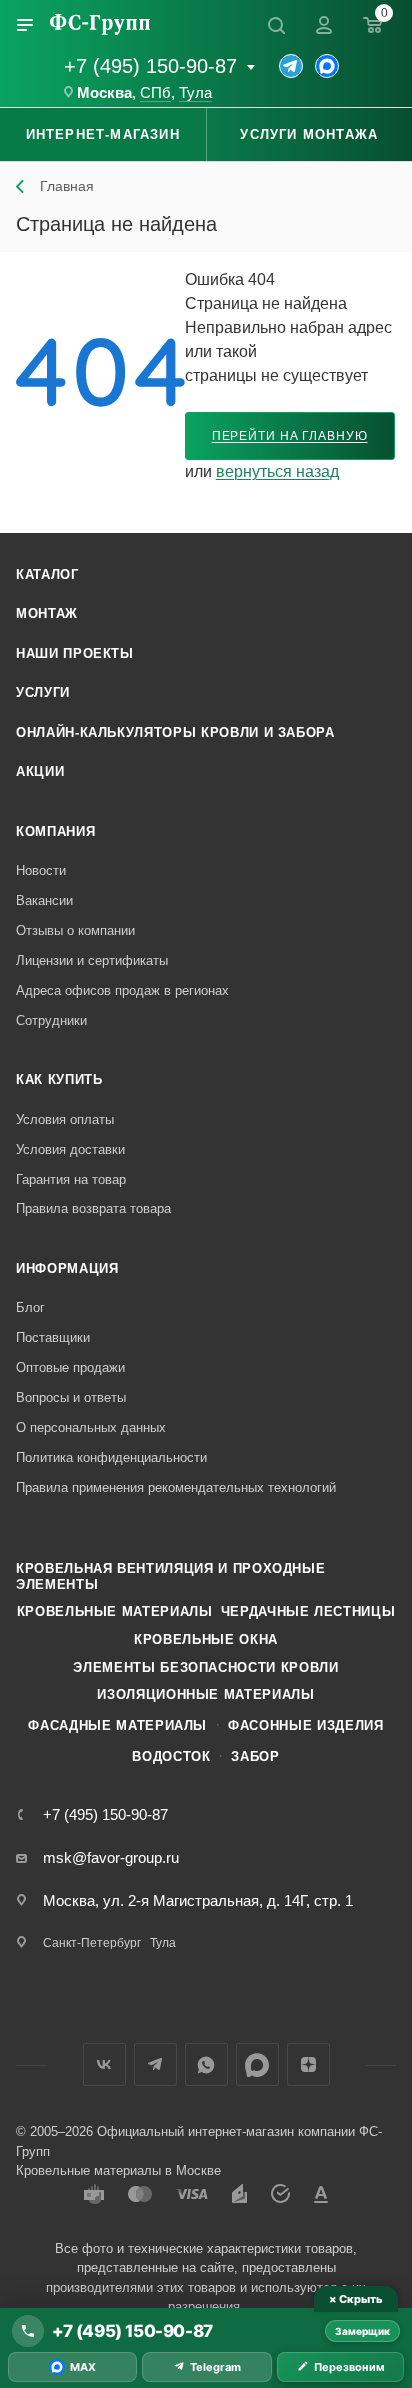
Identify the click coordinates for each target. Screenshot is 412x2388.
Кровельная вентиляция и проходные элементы (170, 1576)
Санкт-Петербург (92, 1943)
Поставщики (53, 1337)
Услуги (43, 692)
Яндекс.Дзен (308, 2064)
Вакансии (44, 900)
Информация (67, 1268)
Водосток (171, 1756)
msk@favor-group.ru (111, 1857)
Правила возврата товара (93, 1208)
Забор (255, 1756)
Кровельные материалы (115, 1611)
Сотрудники (51, 1020)
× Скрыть (355, 2299)
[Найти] (276, 25)
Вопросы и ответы (71, 1397)
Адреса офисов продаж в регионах (122, 990)
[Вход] (324, 25)
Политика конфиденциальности (111, 1457)
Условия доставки (70, 1149)
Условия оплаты (65, 1119)
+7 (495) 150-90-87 (150, 66)
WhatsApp (206, 2064)
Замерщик (362, 2331)
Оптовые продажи (70, 1367)
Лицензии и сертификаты (92, 960)
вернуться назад (277, 471)
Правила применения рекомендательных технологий (176, 1487)
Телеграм (155, 2064)
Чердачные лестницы (308, 1611)
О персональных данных (91, 1427)
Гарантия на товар (71, 1179)
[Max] (327, 66)
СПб (155, 93)
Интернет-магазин (103, 134)
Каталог (47, 574)
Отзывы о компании (75, 930)
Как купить (59, 1079)
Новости (41, 870)
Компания (55, 831)
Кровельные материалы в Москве (118, 2170)
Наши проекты (75, 653)
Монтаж (47, 613)
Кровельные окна (206, 1639)
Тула (195, 93)
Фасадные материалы (117, 1725)
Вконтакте (104, 2064)
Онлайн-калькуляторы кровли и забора (175, 732)
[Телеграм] (291, 66)
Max (257, 2064)
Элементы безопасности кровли (205, 1667)
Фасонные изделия (305, 1725)
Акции (40, 771)
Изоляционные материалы (205, 1694)
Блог (30, 1307)
